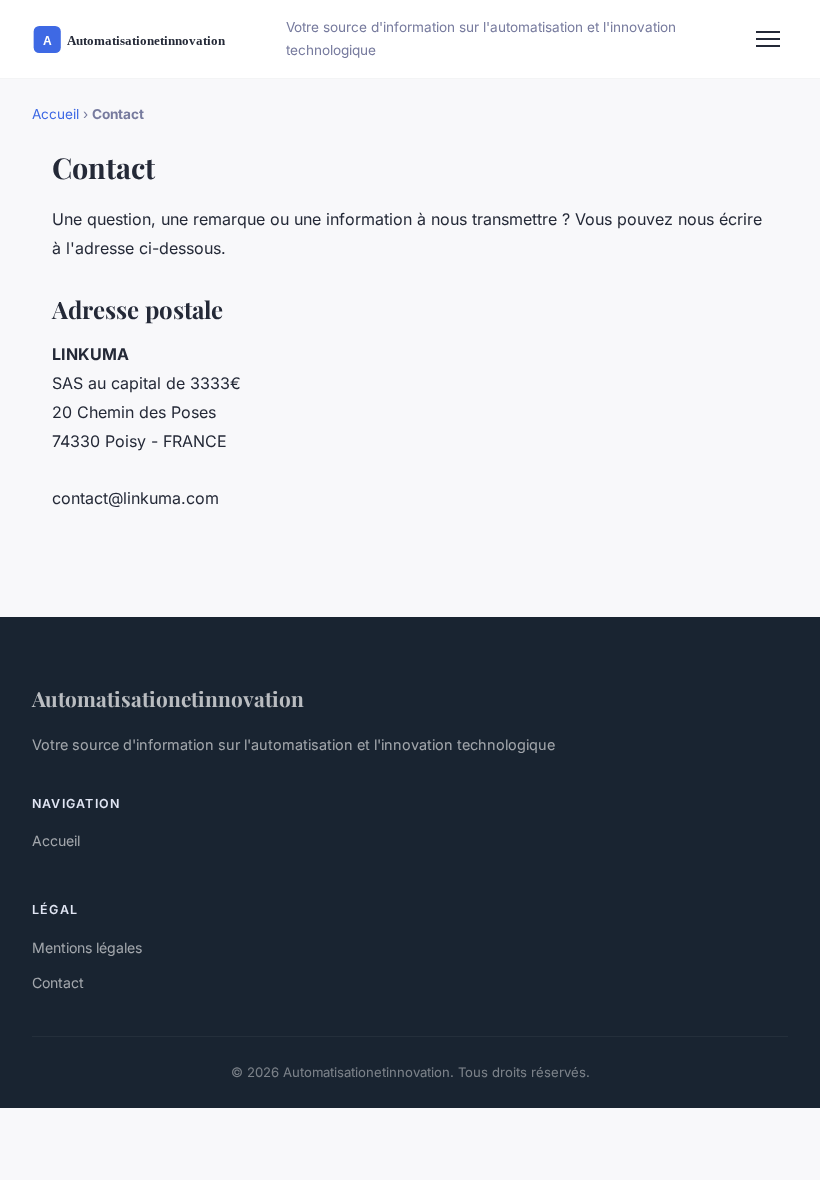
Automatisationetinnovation (168, 698)
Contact (58, 982)
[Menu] (768, 39)
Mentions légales (87, 947)
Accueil (55, 114)
